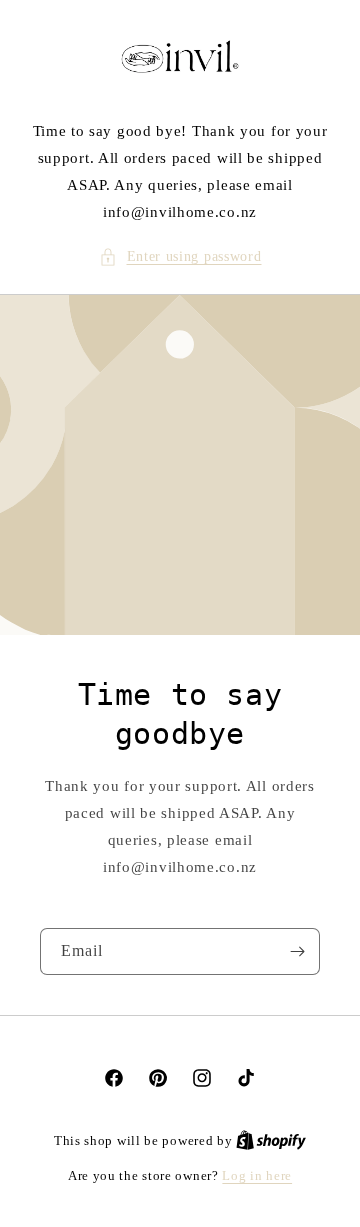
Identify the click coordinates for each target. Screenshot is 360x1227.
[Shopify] (271, 1140)
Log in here (257, 1175)
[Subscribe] (297, 951)
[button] (180, 256)
